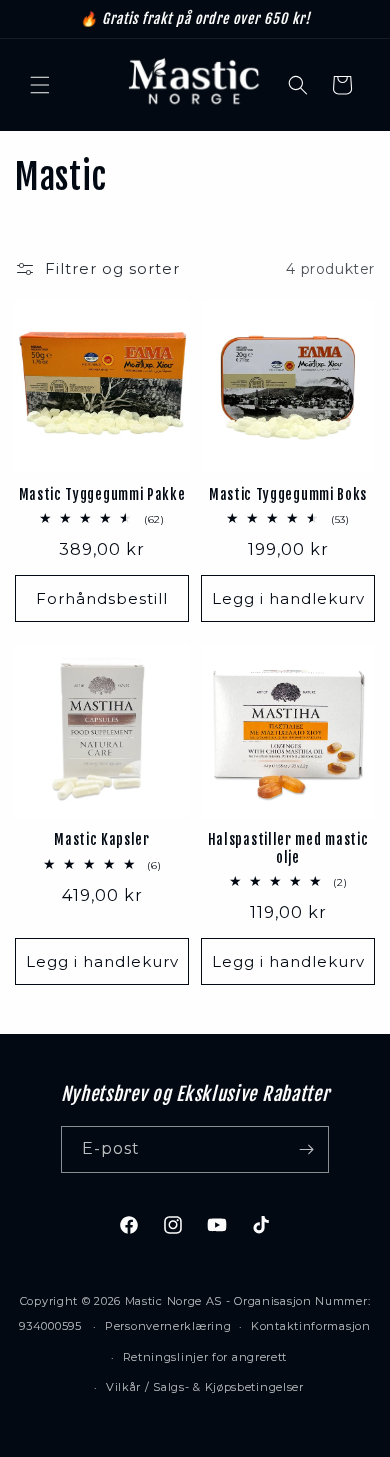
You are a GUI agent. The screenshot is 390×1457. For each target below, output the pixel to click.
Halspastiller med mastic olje (288, 848)
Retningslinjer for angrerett (205, 1357)
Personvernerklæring (168, 1326)
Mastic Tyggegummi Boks (288, 494)
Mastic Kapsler (102, 839)
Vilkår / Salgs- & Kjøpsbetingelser (205, 1387)
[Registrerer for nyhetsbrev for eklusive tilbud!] (306, 1149)
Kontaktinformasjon (311, 1326)
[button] (40, 85)
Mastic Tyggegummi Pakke (102, 494)
